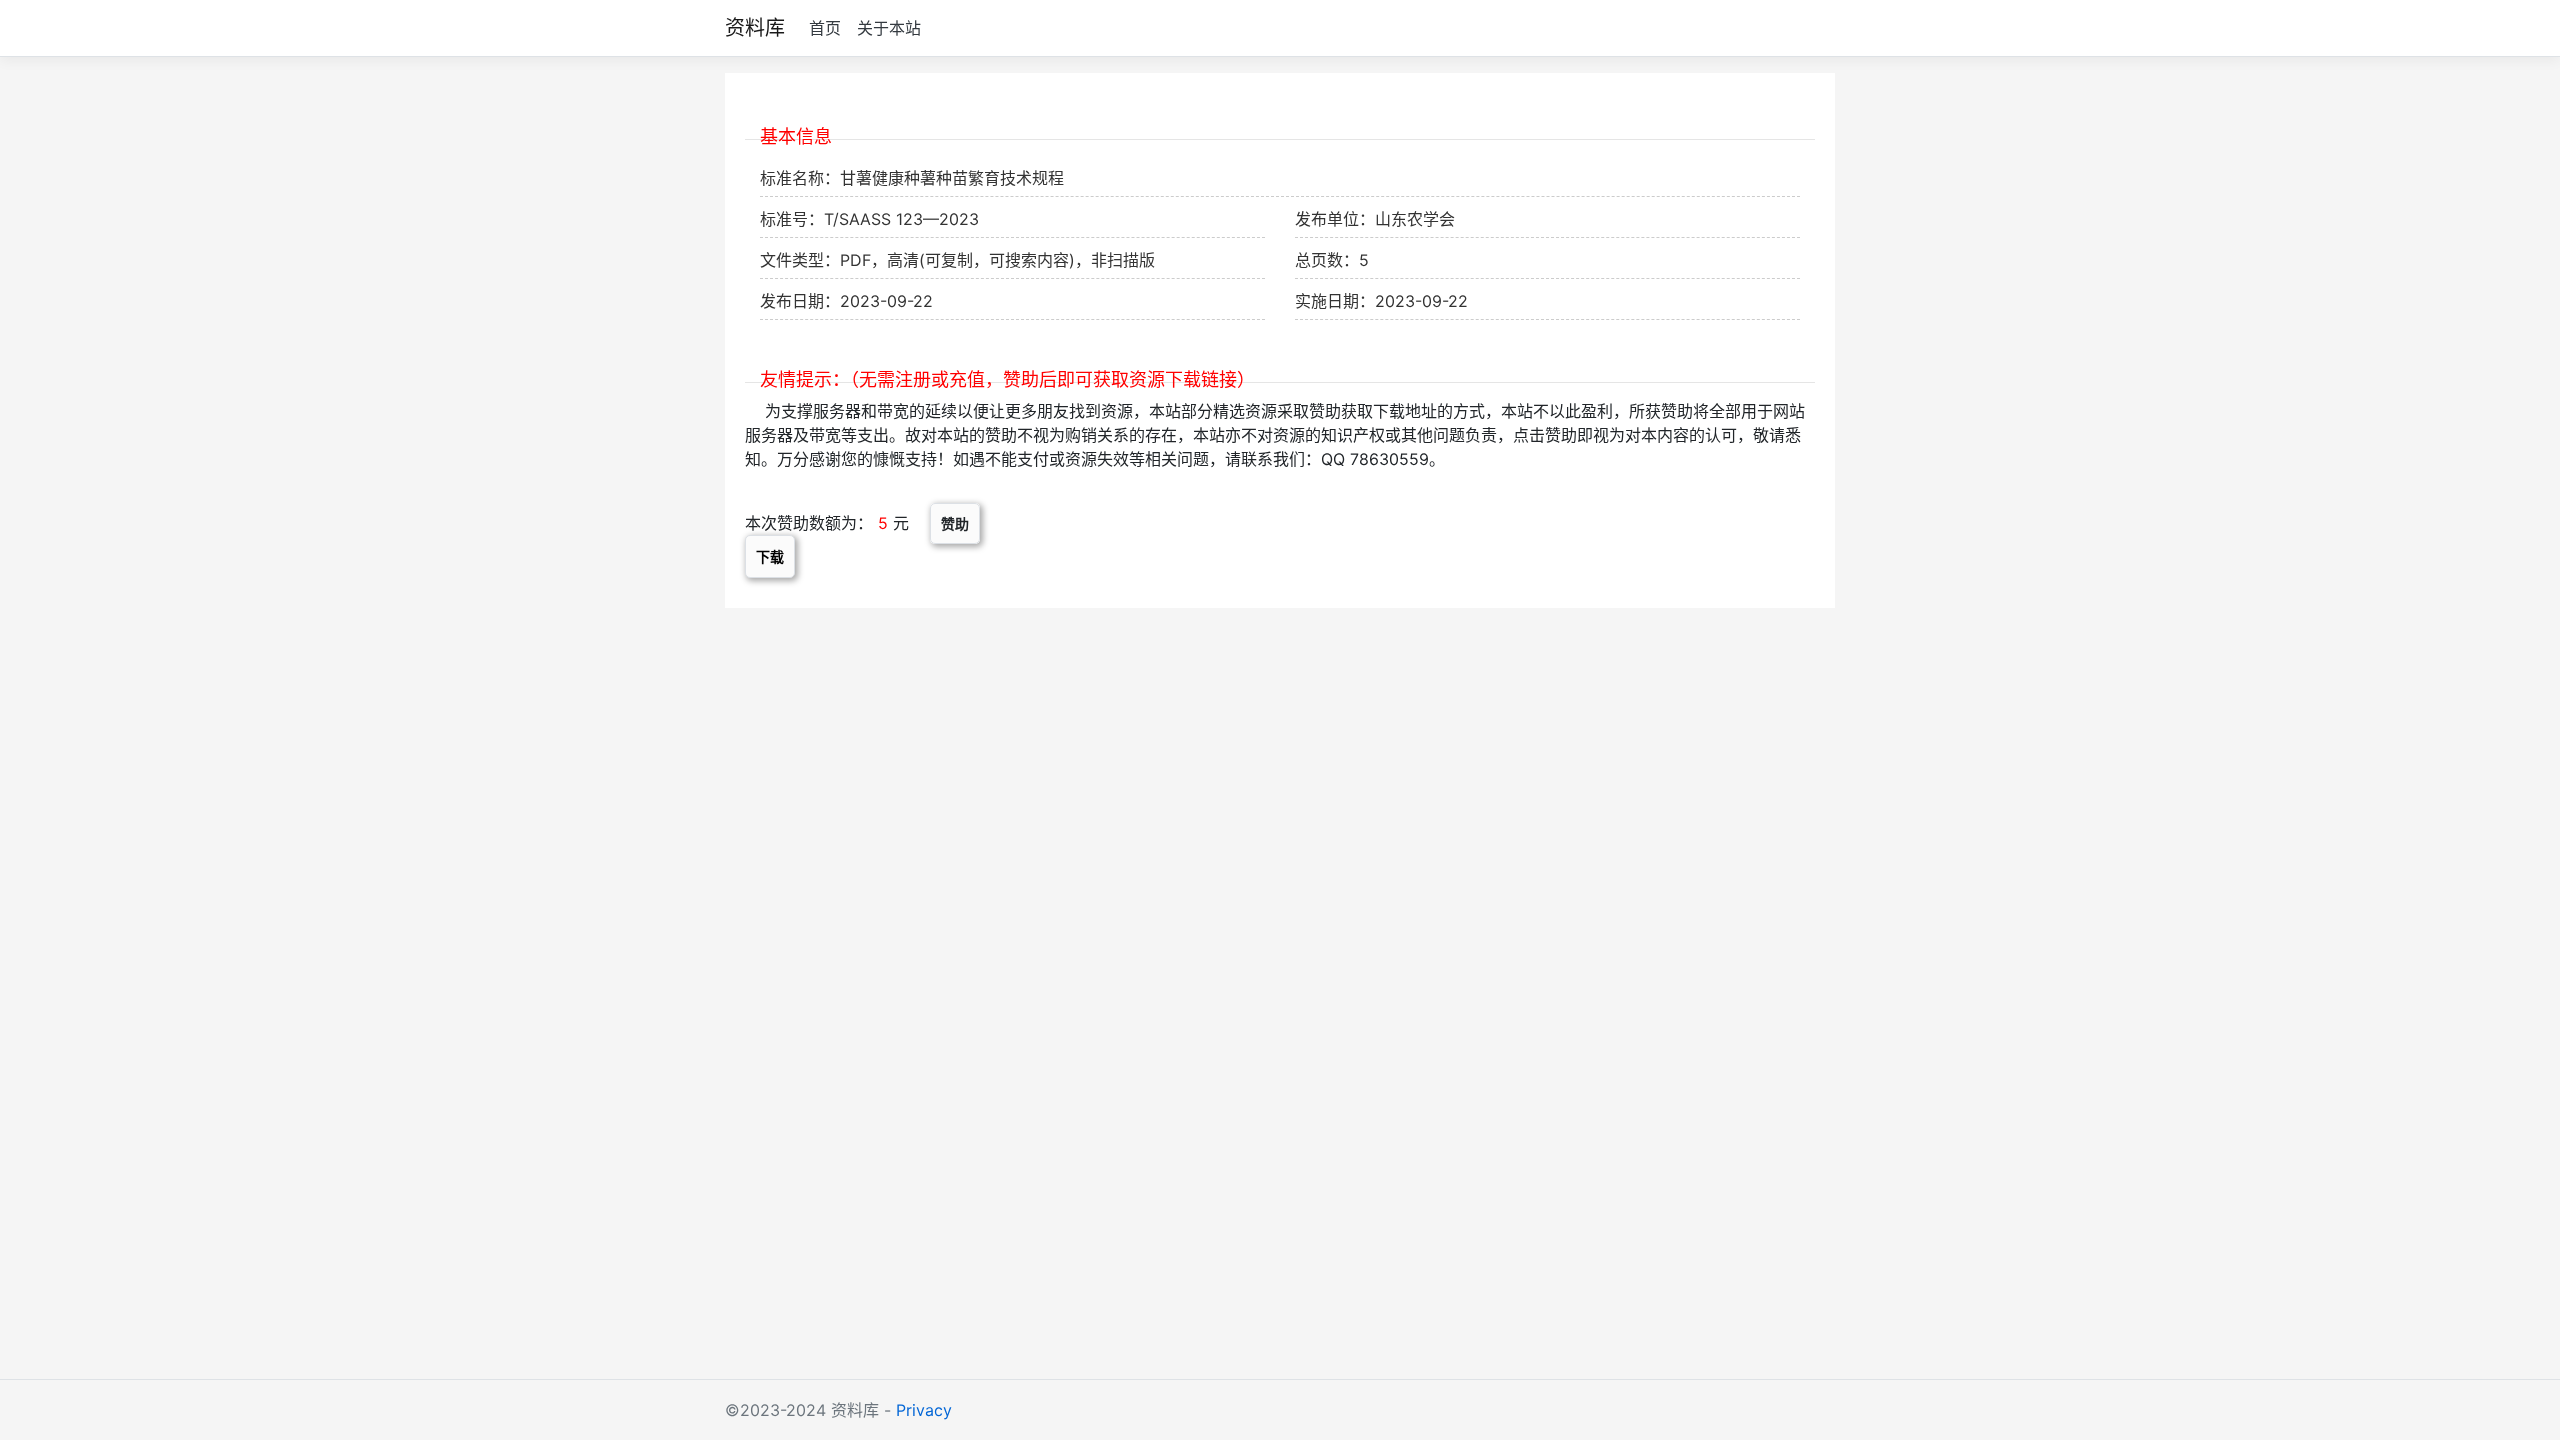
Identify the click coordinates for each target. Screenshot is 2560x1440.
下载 (770, 556)
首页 (825, 28)
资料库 (755, 28)
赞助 (955, 523)
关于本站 (889, 28)
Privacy (924, 1410)
